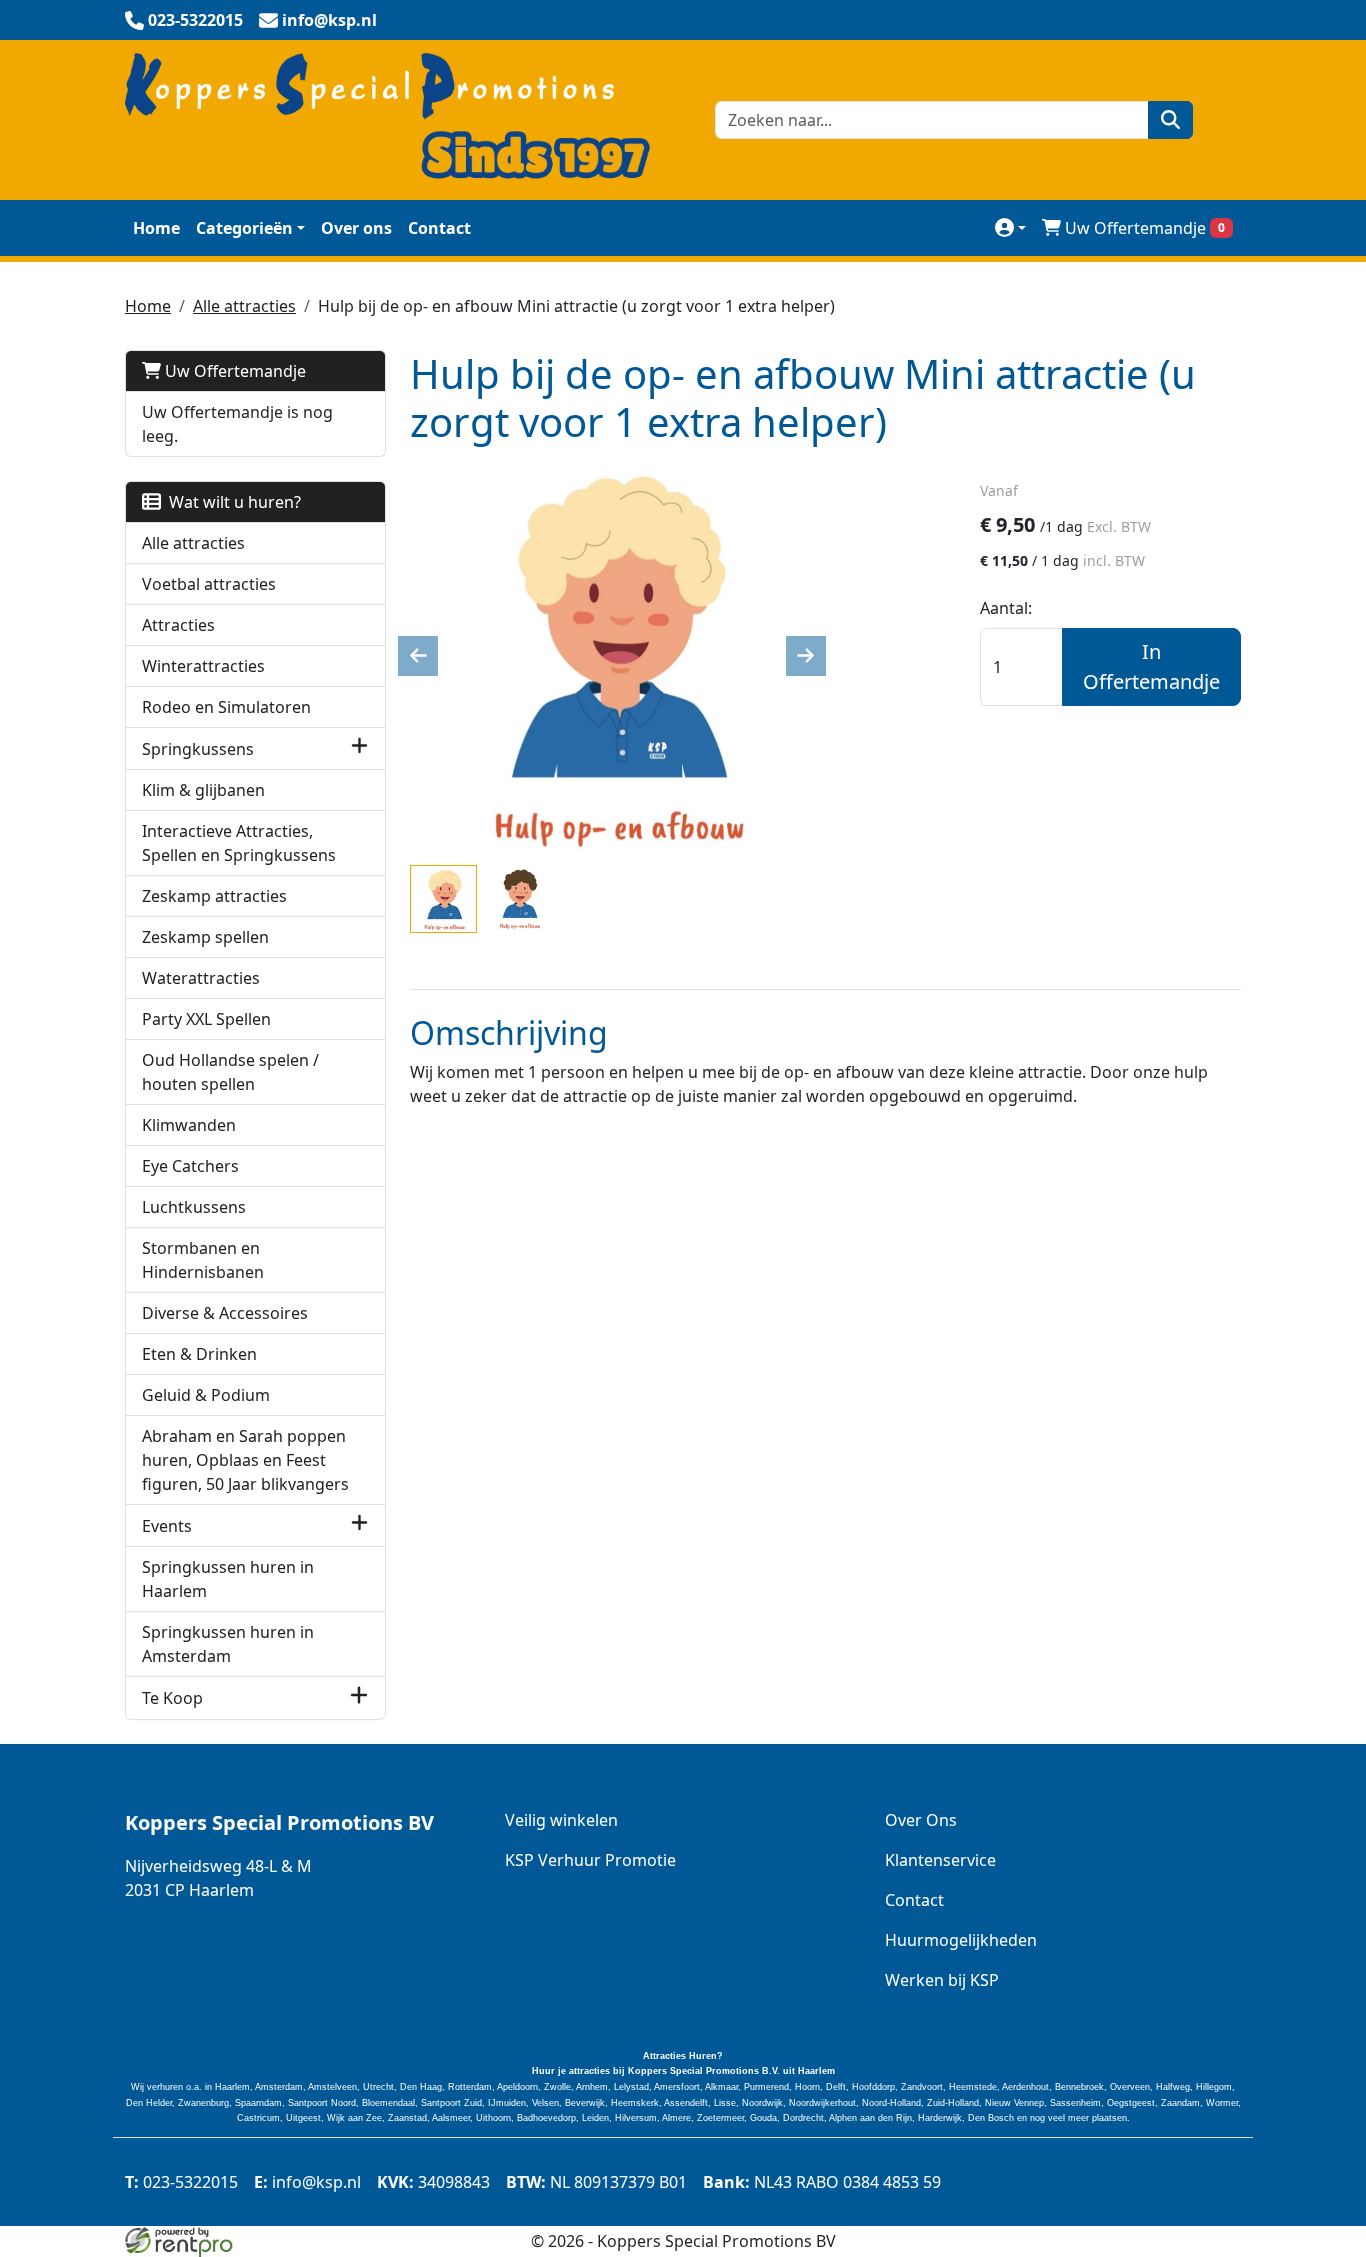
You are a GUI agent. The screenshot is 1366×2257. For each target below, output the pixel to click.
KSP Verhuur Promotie (590, 1860)
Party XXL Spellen (206, 1019)
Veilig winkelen (561, 1820)
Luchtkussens (194, 1207)
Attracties (178, 625)
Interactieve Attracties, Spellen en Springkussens (239, 843)
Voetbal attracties (209, 584)
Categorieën (244, 228)
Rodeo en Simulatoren (226, 707)
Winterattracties (203, 666)
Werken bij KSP (942, 1980)
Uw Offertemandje (1145, 228)
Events (167, 1526)
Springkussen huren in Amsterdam (228, 1644)
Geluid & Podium (206, 1395)
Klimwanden (189, 1125)
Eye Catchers (190, 1166)
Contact (439, 228)
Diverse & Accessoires (225, 1313)
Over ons (356, 228)
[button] (359, 748)
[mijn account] (1010, 227)
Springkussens (198, 749)
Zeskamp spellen (205, 937)
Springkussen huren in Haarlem (228, 1579)
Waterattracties (201, 978)
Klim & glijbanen (203, 790)
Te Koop (172, 1698)
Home (156, 228)
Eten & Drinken (199, 1354)
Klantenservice (940, 1860)
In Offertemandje (1151, 666)
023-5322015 (181, 2182)
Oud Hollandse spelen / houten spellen (230, 1072)
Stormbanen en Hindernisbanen (203, 1260)
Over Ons (921, 1820)
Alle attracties (244, 306)
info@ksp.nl (307, 2182)
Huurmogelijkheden (961, 1940)
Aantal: (1006, 608)
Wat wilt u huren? (231, 502)
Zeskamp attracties (214, 896)
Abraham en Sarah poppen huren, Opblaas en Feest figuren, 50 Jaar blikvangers (245, 1460)
